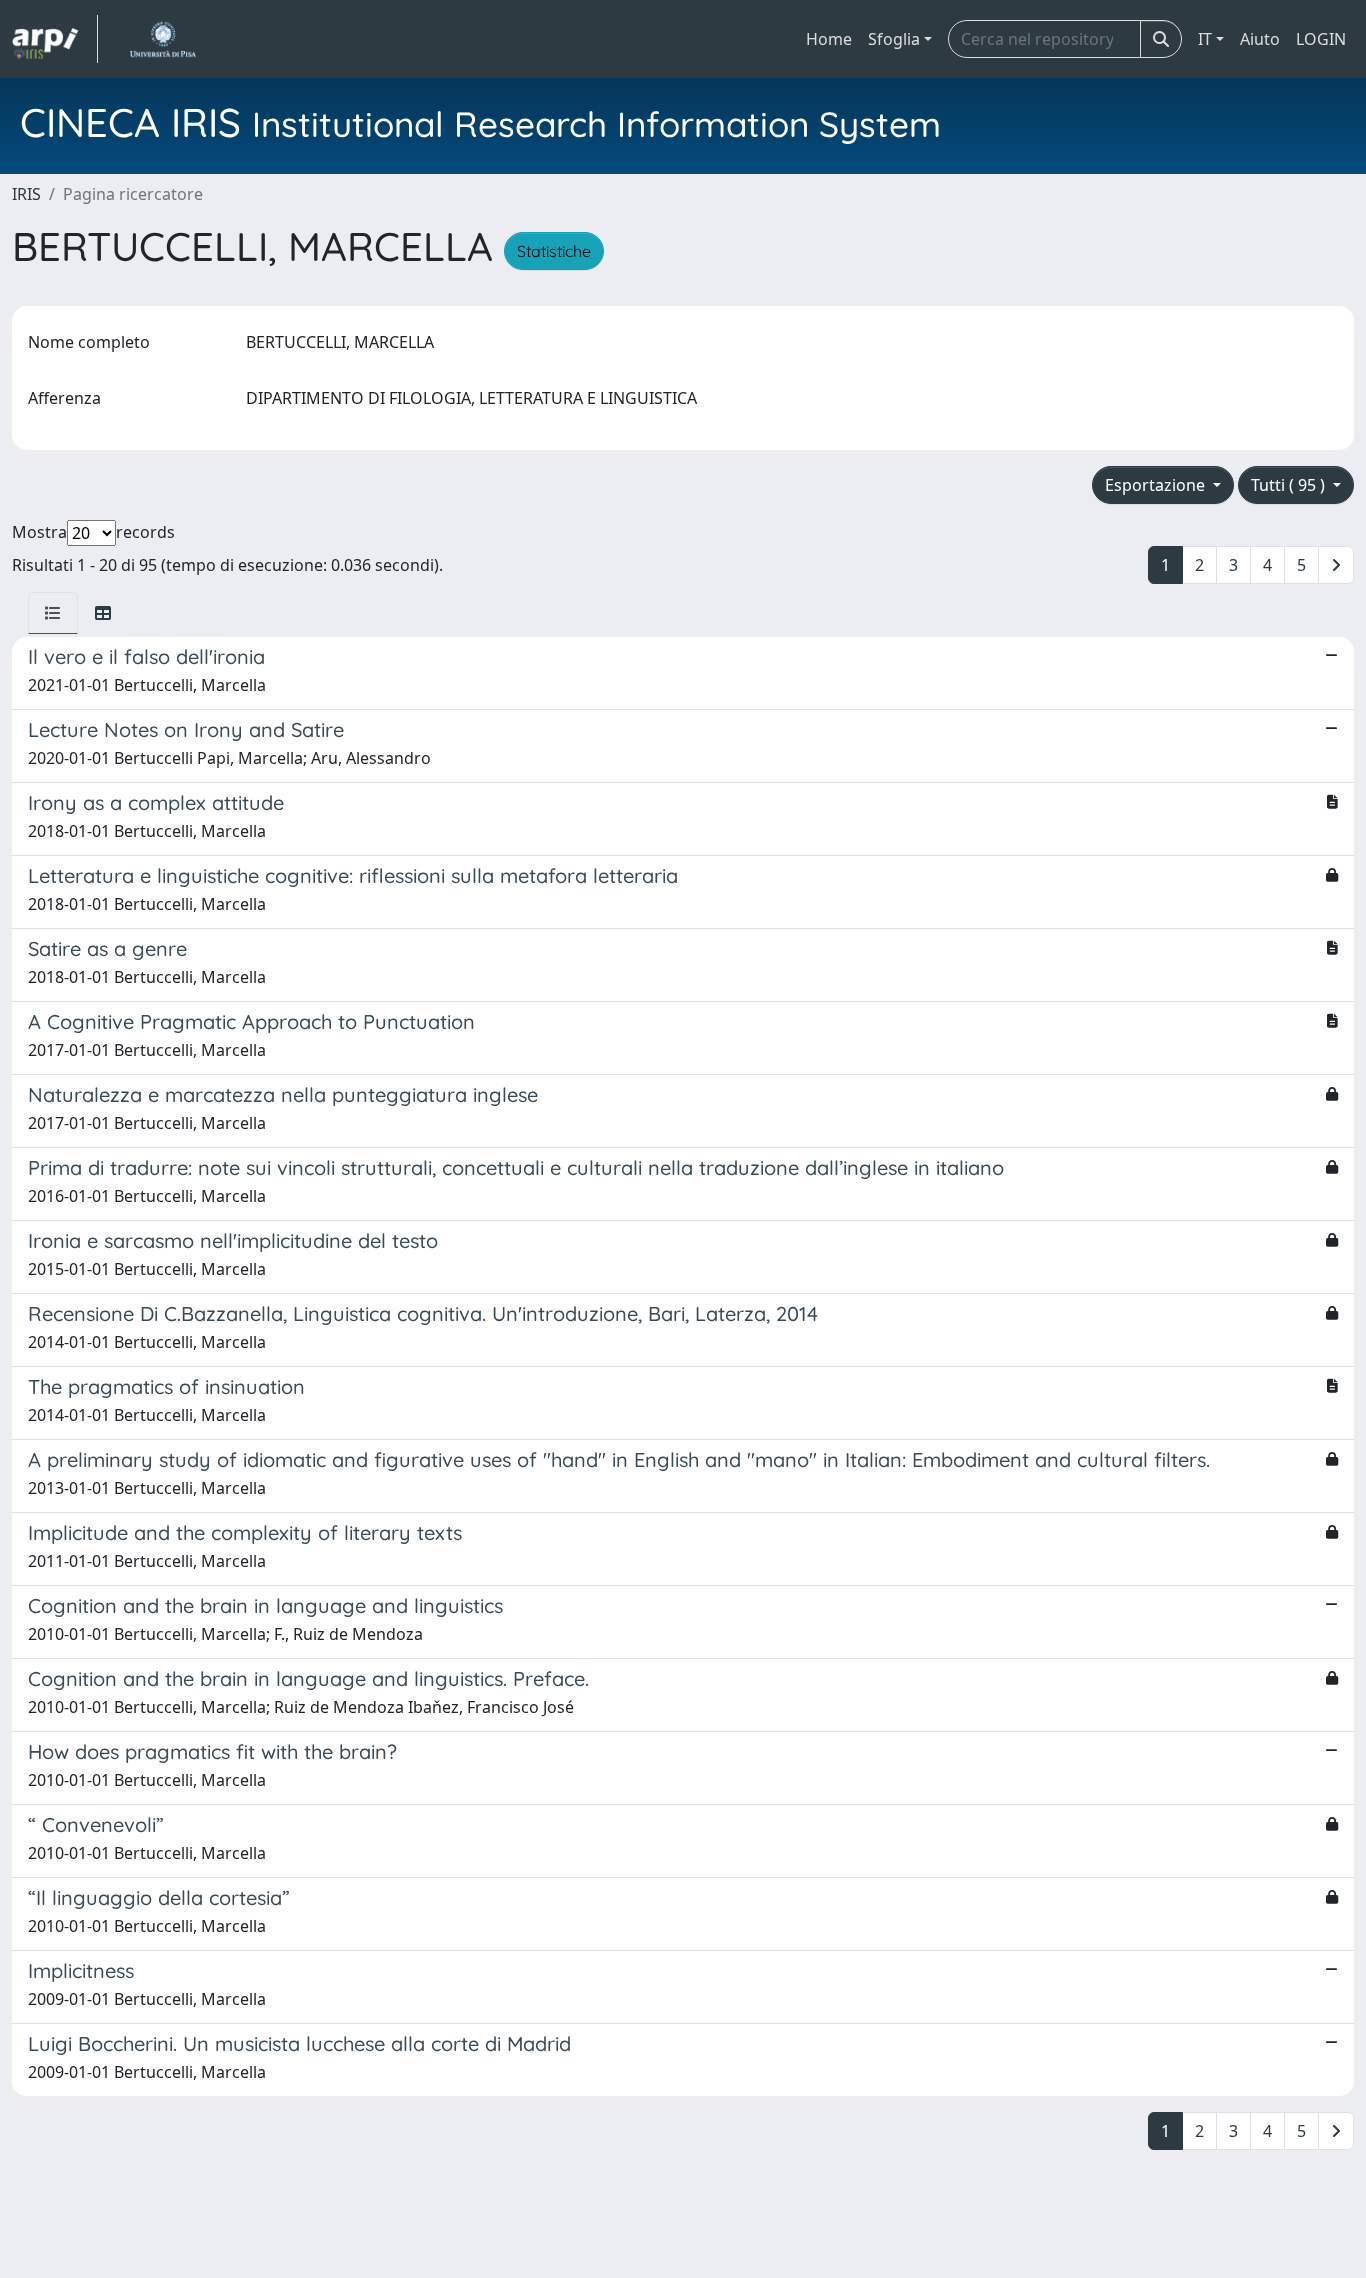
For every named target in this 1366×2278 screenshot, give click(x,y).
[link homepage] (55, 39)
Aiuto (1260, 39)
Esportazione (1157, 485)
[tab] (53, 613)
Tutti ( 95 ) (1290, 485)
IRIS (26, 194)
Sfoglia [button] (894, 39)
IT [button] (1205, 39)
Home (829, 39)
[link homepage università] (162, 39)
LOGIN (1321, 39)
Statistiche (554, 251)
